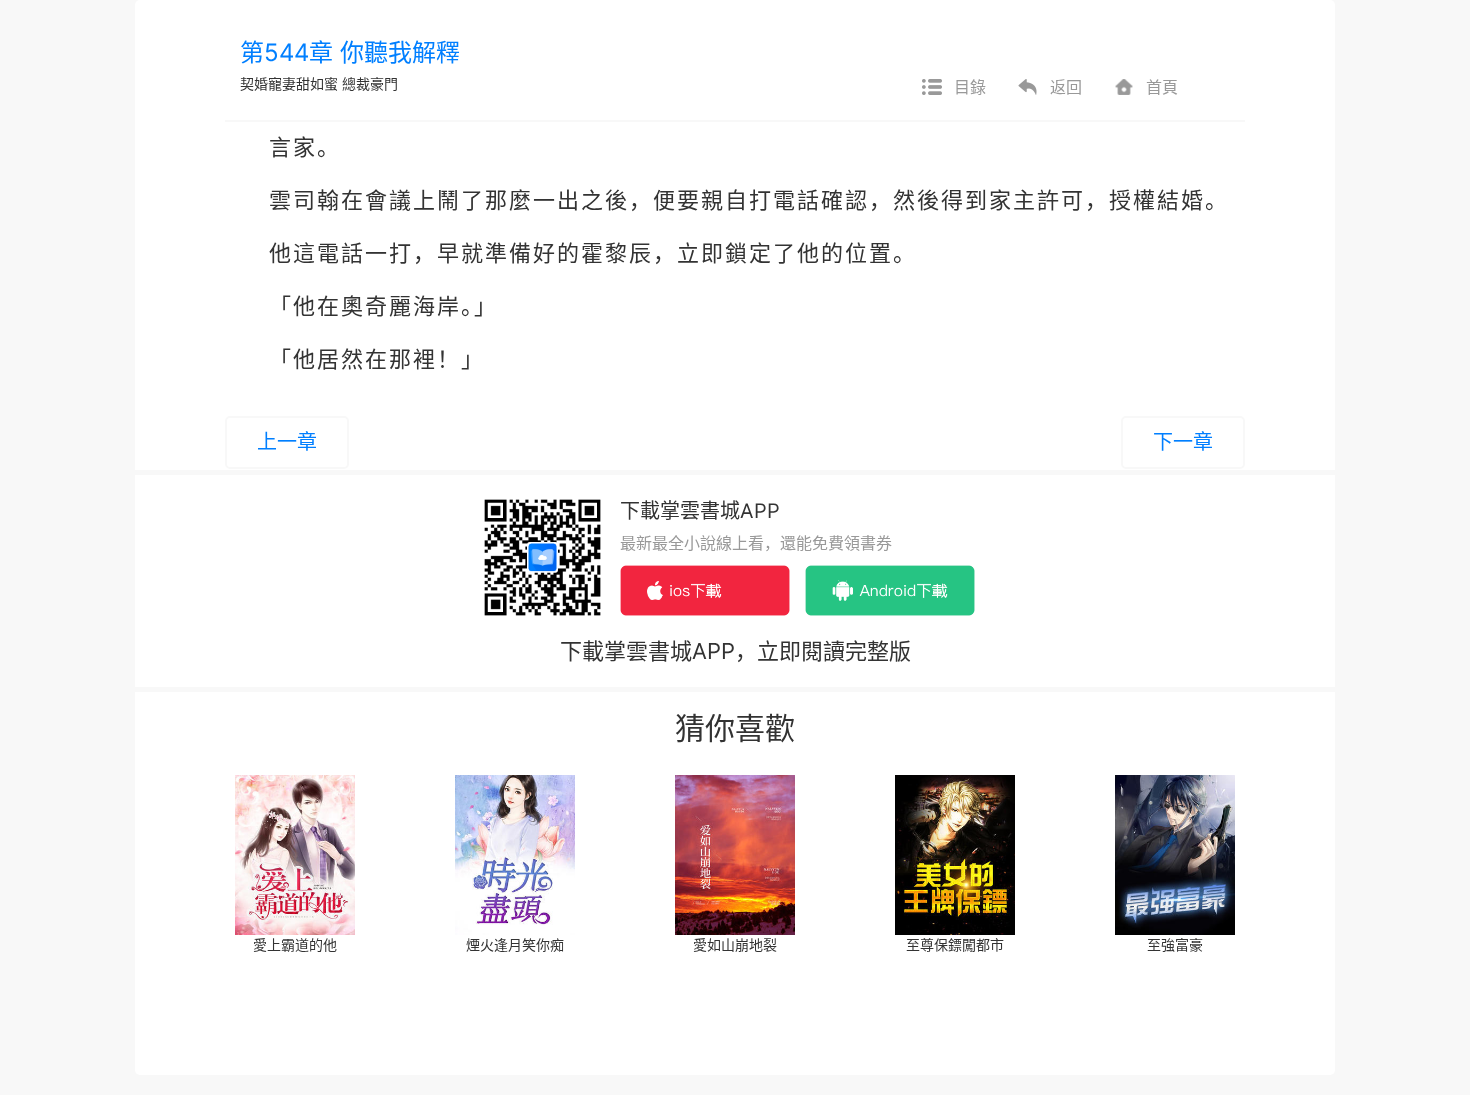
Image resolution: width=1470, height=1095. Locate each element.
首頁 (1162, 87)
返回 (1066, 87)
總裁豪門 (370, 83)
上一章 (287, 442)
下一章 (1183, 442)
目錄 (970, 87)
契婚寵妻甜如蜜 (289, 83)
